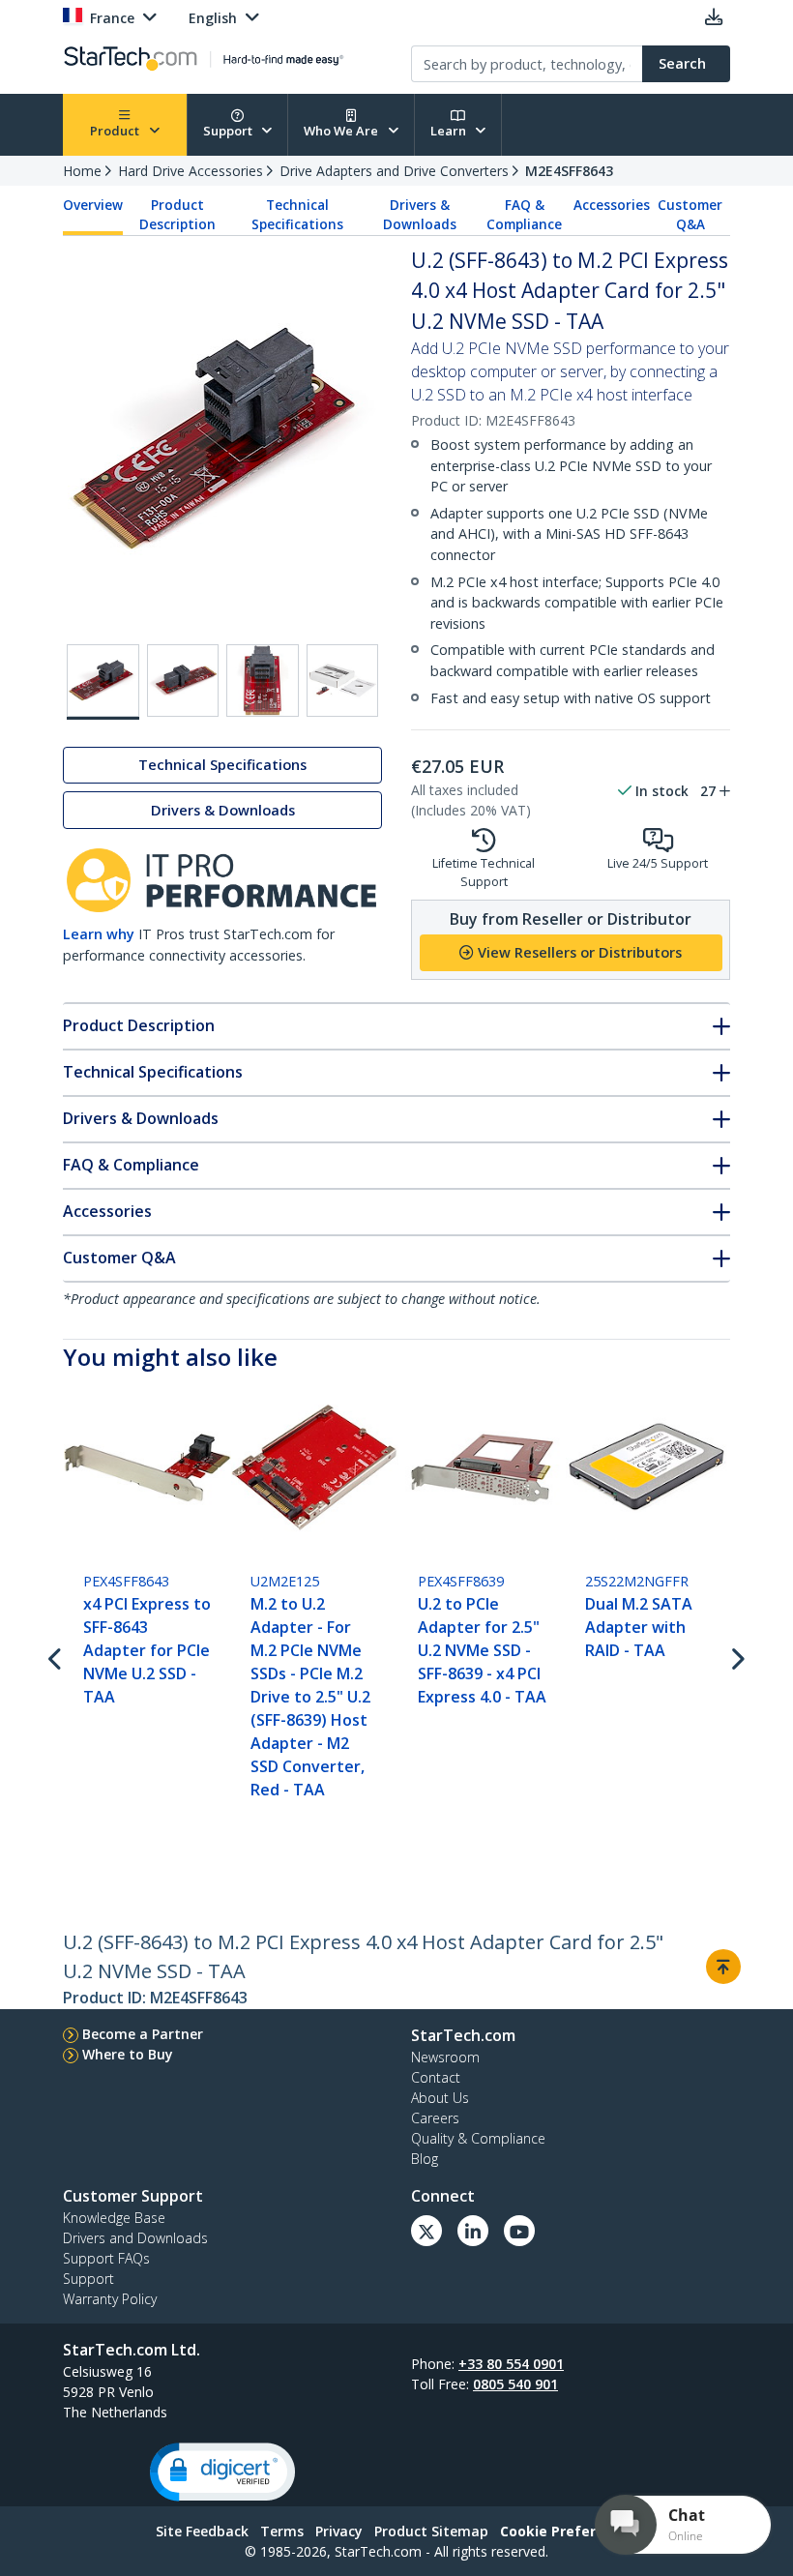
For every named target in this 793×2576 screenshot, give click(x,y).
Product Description (177, 215)
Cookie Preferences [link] (569, 2531)
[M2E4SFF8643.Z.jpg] (343, 681)
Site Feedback (202, 2531)
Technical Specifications (297, 215)
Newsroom (445, 2057)
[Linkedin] (473, 2231)
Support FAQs (106, 2258)
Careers (435, 2118)
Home (82, 171)
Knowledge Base (114, 2218)
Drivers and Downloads (135, 2238)
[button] (222, 2472)
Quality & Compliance (478, 2138)
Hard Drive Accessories (191, 171)
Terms (282, 2531)
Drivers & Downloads (420, 215)
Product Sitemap (431, 2531)
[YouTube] (519, 2231)
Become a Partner (143, 2034)
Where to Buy (128, 2054)
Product (116, 131)
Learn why (99, 934)
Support (229, 131)
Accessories (612, 205)
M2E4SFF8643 (569, 171)
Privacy (339, 2531)
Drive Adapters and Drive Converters (394, 171)
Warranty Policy (110, 2299)
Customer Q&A (690, 215)
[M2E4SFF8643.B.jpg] (183, 681)
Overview (93, 205)
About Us (440, 2098)
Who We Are (342, 131)
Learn (450, 131)
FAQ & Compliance (524, 215)
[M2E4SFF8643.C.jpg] (263, 681)
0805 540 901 (515, 2384)
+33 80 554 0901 (511, 2364)
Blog (425, 2159)
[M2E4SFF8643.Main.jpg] (103, 682)
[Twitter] (426, 2231)
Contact (436, 2077)
